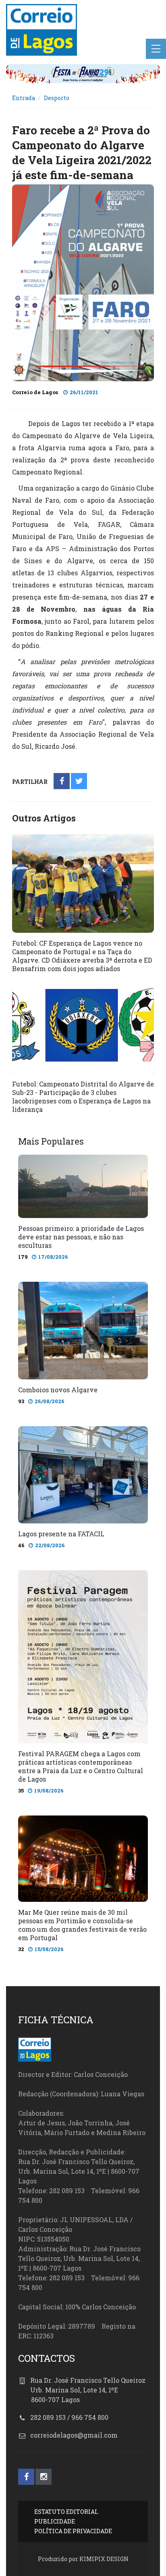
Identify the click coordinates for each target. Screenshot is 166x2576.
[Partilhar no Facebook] (62, 782)
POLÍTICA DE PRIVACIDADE (73, 2531)
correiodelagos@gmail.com (74, 2435)
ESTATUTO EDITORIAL (66, 2512)
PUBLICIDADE (55, 2521)
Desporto (57, 98)
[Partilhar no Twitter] (79, 782)
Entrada (24, 98)
